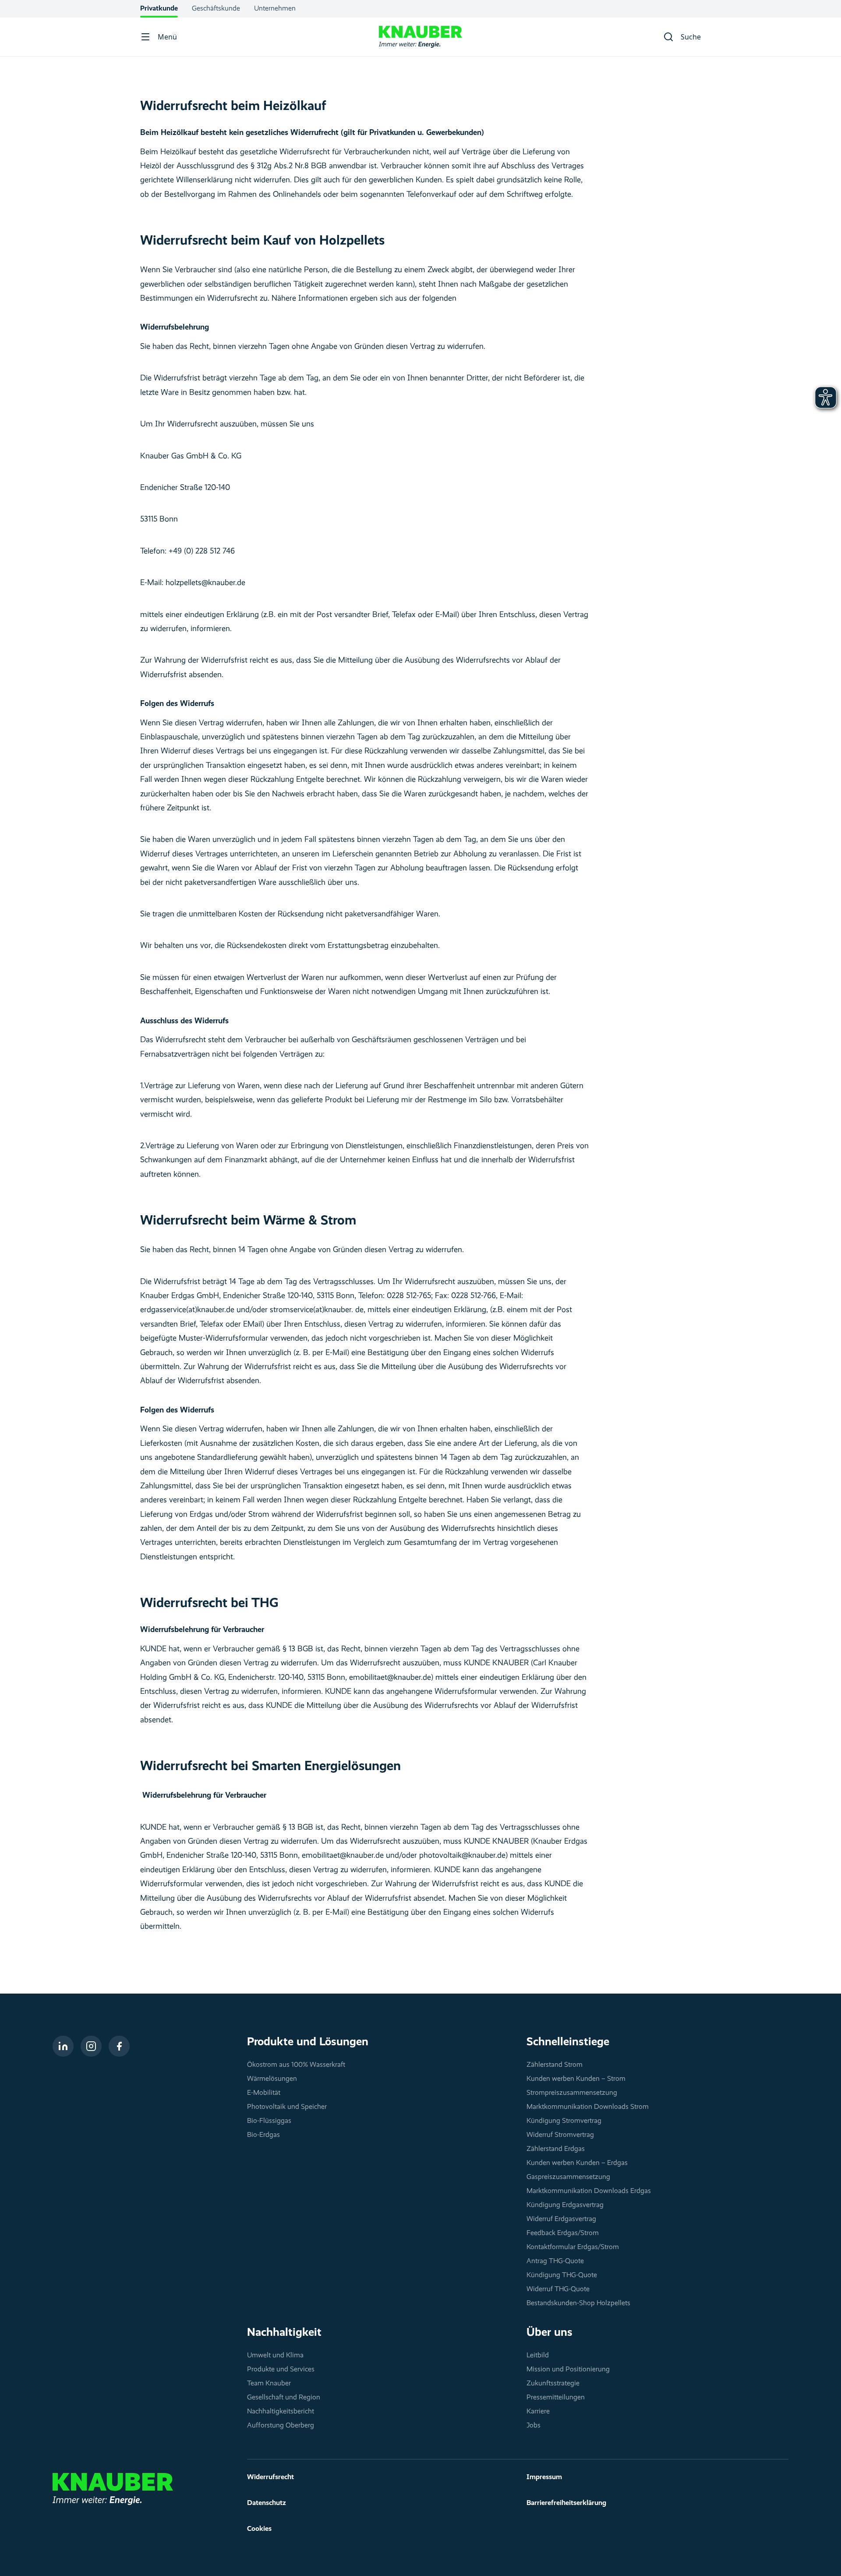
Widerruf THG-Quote (558, 2289)
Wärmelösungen (272, 2079)
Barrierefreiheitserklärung (566, 2503)
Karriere (538, 2412)
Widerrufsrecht (270, 2477)
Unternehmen (275, 9)
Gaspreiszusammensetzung (568, 2177)
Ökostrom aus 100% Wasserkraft (296, 2065)
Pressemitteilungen (556, 2398)
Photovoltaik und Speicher (287, 2107)
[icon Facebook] (119, 2046)
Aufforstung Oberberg (281, 2426)
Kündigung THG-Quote (562, 2275)
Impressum (544, 2477)
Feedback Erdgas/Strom (563, 2233)
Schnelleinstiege (568, 2042)
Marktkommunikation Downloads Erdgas (589, 2191)
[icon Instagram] (91, 2046)
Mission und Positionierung (568, 2370)
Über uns (549, 2333)
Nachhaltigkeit (284, 2333)
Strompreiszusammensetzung (572, 2093)
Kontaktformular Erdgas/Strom (573, 2247)
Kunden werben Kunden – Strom (576, 2079)
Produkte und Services (281, 2370)
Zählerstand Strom (555, 2065)
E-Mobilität (264, 2093)
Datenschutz (267, 2503)
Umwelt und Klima (275, 2356)
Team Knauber (269, 2384)
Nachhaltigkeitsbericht (281, 2412)
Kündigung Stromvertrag (564, 2121)
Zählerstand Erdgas (556, 2149)
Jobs (534, 2426)
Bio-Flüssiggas (269, 2121)
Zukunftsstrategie (553, 2384)
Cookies (259, 2529)
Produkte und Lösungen (308, 2042)
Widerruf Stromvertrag (560, 2135)
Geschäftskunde (216, 9)
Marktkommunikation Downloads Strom (588, 2107)
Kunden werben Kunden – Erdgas (577, 2163)
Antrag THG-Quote (555, 2261)
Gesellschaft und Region (284, 2398)
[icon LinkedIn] (63, 2046)
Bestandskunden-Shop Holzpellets (578, 2303)
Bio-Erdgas (263, 2135)
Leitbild (538, 2356)
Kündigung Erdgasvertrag (565, 2205)
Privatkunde (159, 9)
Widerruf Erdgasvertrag (561, 2219)
